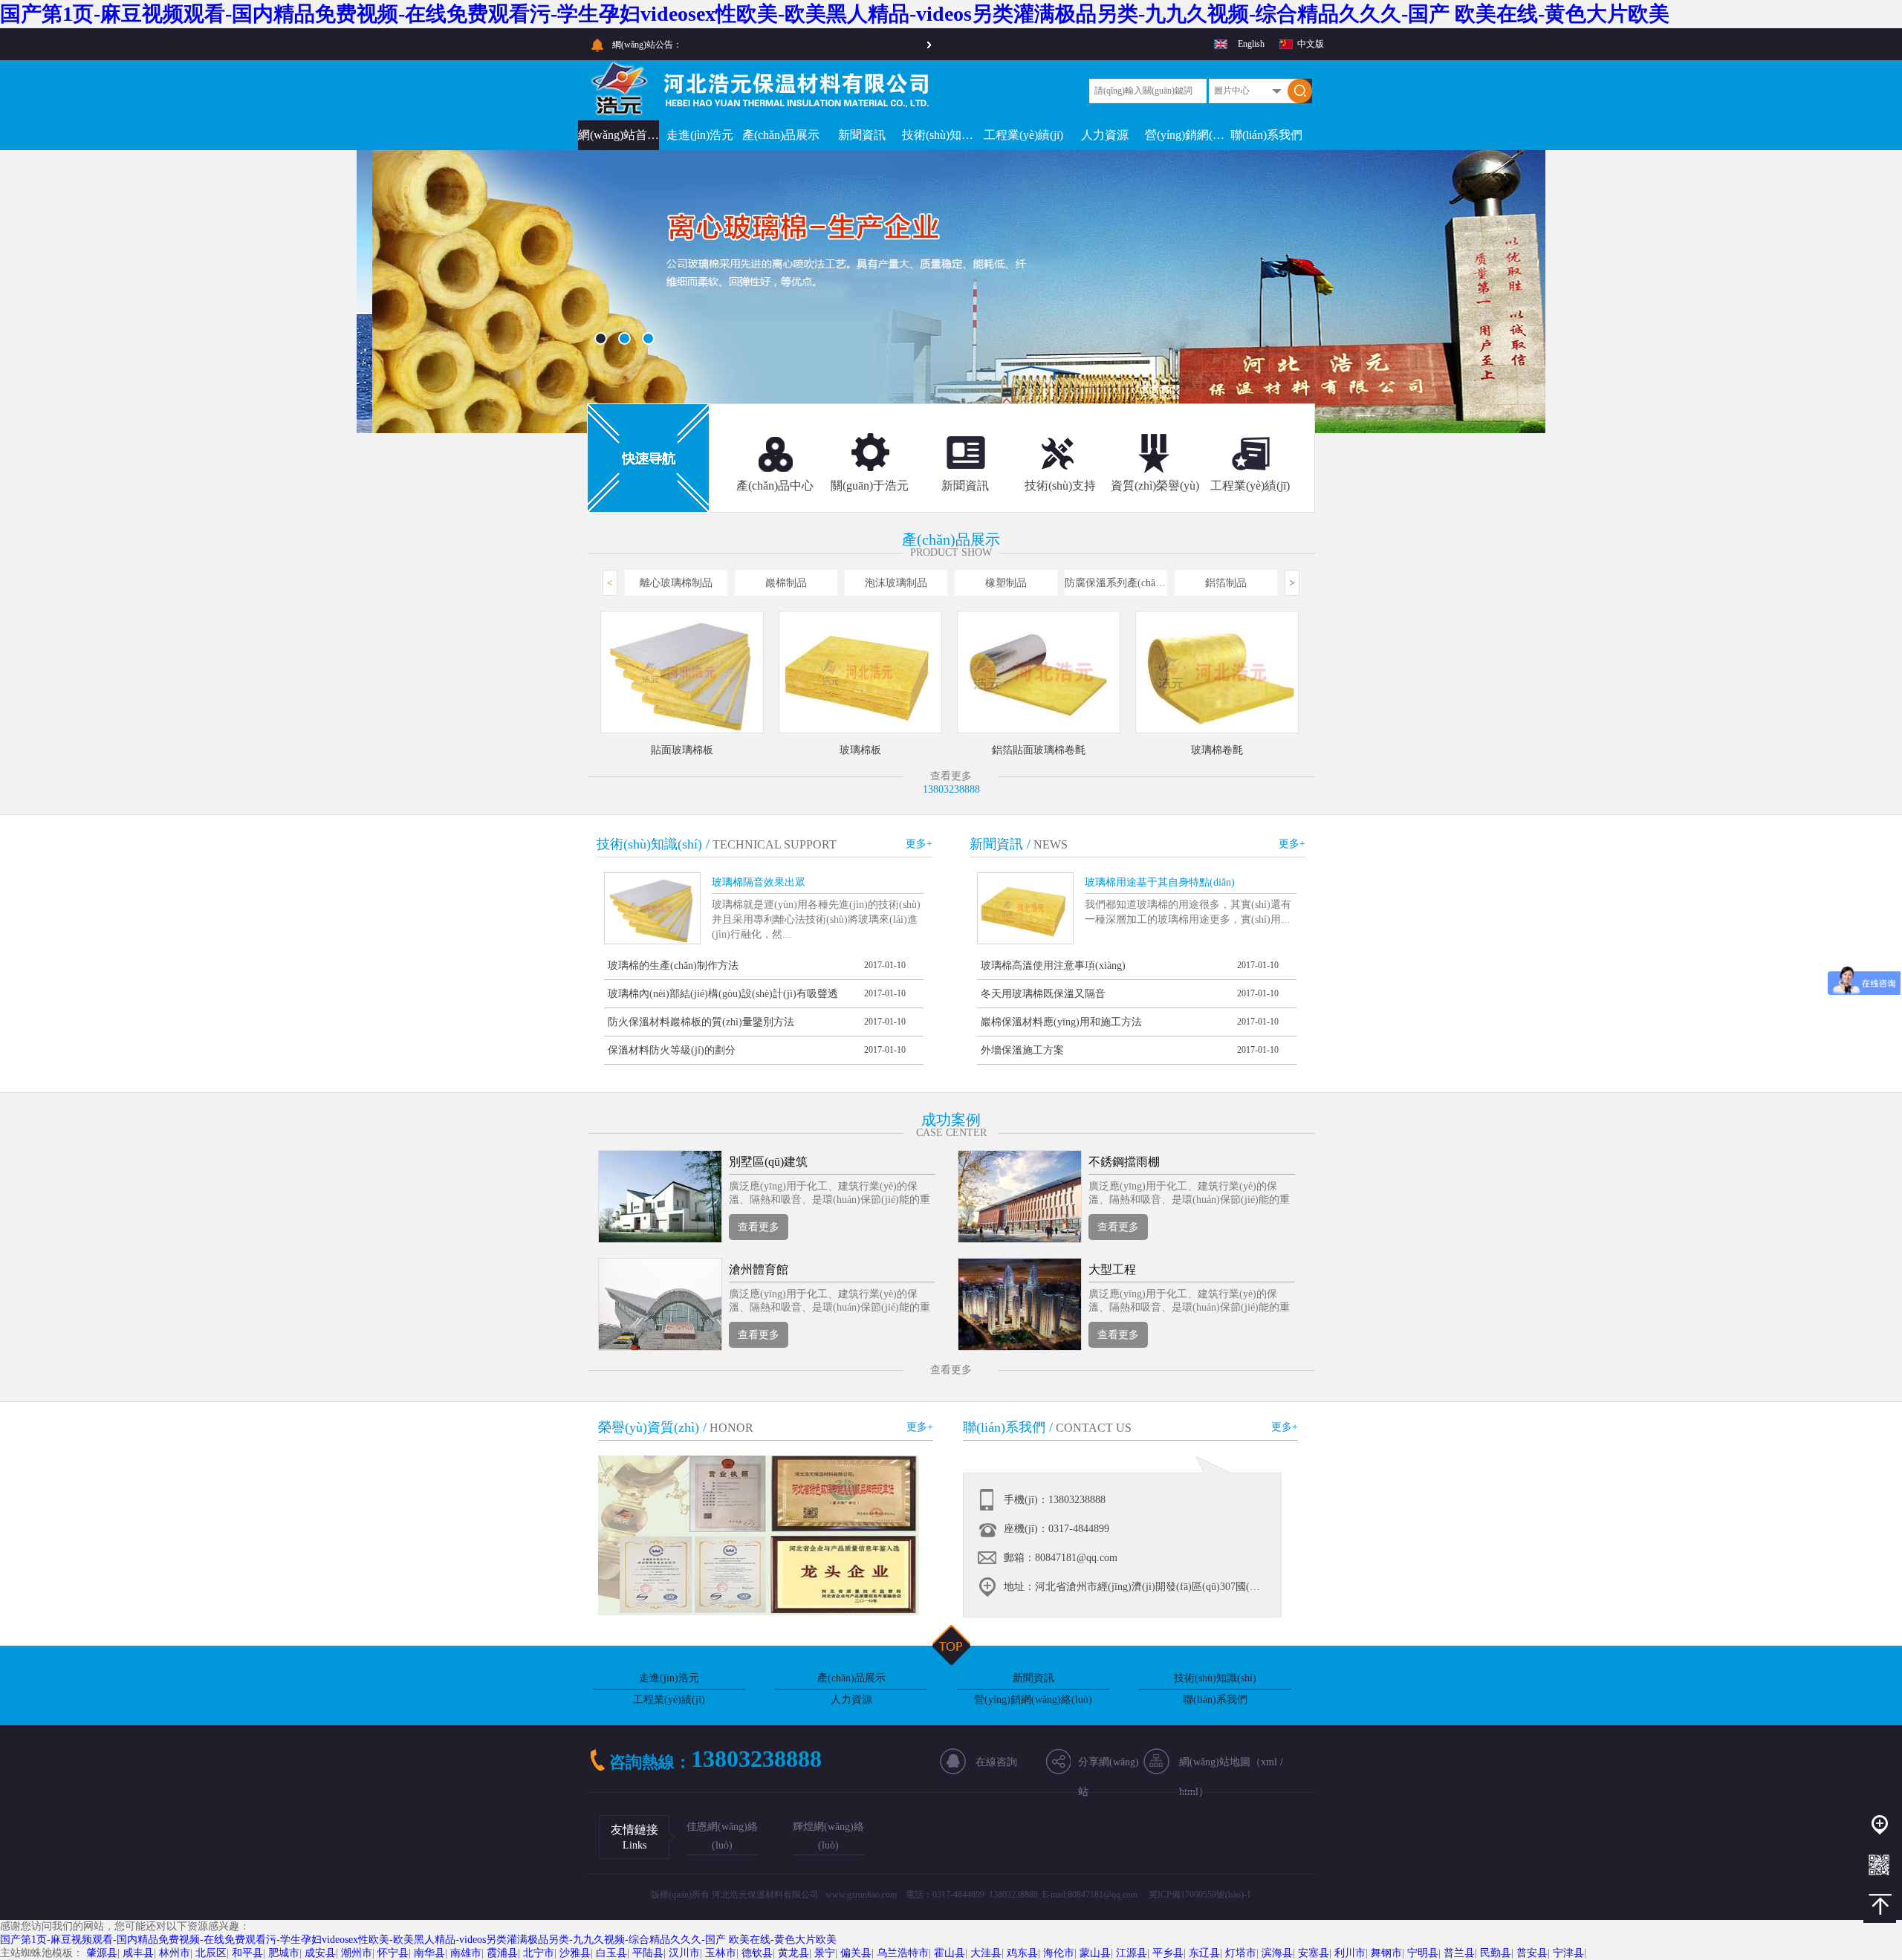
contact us (1094, 1428)
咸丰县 (138, 1953)
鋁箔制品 (1226, 583)
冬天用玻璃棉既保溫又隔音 (1043, 994)
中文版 (1311, 44)
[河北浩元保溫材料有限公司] (764, 113)
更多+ (919, 844)
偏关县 (856, 1953)
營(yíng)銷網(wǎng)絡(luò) (1185, 135)
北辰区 (211, 1953)
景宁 (825, 1953)
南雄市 (466, 1953)
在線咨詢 (996, 1762)
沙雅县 (575, 1953)
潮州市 (357, 1953)
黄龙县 (793, 1953)
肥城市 (284, 1953)
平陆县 (648, 1953)
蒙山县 (1095, 1953)
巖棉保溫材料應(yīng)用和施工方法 (1061, 1022)
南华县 (429, 1953)
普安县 (1532, 1953)
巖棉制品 (786, 583)
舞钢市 (1386, 1953)
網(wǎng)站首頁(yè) (619, 135)
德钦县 (757, 1953)
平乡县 (1168, 1953)
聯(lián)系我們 (1266, 135)
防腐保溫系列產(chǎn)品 (1116, 583)
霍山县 (950, 1953)
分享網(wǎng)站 (1109, 1767)
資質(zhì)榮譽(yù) (1155, 486)
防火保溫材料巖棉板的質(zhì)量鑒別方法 (701, 1022)
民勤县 (1496, 1953)
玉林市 (721, 1953)
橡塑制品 (1006, 583)
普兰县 (1459, 1953)
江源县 (1132, 1953)
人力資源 (1105, 135)
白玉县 (611, 1953)
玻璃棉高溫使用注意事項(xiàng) (1053, 966)
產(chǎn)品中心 (775, 486)
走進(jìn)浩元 (700, 135)
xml (1269, 1762)
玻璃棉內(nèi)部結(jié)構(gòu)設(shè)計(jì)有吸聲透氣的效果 (723, 998)
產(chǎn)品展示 (781, 135)
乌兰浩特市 (903, 1953)
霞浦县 (502, 1953)
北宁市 (539, 1953)
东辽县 (1204, 1953)
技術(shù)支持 (1060, 486)
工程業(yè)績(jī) (1023, 135)
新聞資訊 (862, 135)
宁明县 (1423, 1953)
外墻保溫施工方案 (1022, 1050)
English (1251, 44)
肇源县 (102, 1953)
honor (731, 1428)
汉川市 (684, 1953)
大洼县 (986, 1953)
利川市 (1350, 1953)
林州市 (175, 1953)
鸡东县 (1022, 1953)
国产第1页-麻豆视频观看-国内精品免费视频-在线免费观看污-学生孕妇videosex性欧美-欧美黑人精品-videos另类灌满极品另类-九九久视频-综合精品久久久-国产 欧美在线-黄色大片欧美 (835, 14)
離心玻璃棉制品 (676, 583)
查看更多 (759, 1227)
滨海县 (1277, 1953)
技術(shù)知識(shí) (942, 135)
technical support (775, 844)
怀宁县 (393, 1953)
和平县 (247, 1953)
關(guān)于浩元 (870, 486)
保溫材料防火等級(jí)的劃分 (672, 1050)
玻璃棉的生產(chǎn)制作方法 (673, 966)
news (1051, 844)
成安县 (320, 1953)
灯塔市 (1241, 1953)
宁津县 (1568, 1953)
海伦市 (1059, 1953)
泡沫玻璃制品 (896, 583)
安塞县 (1314, 1953)
